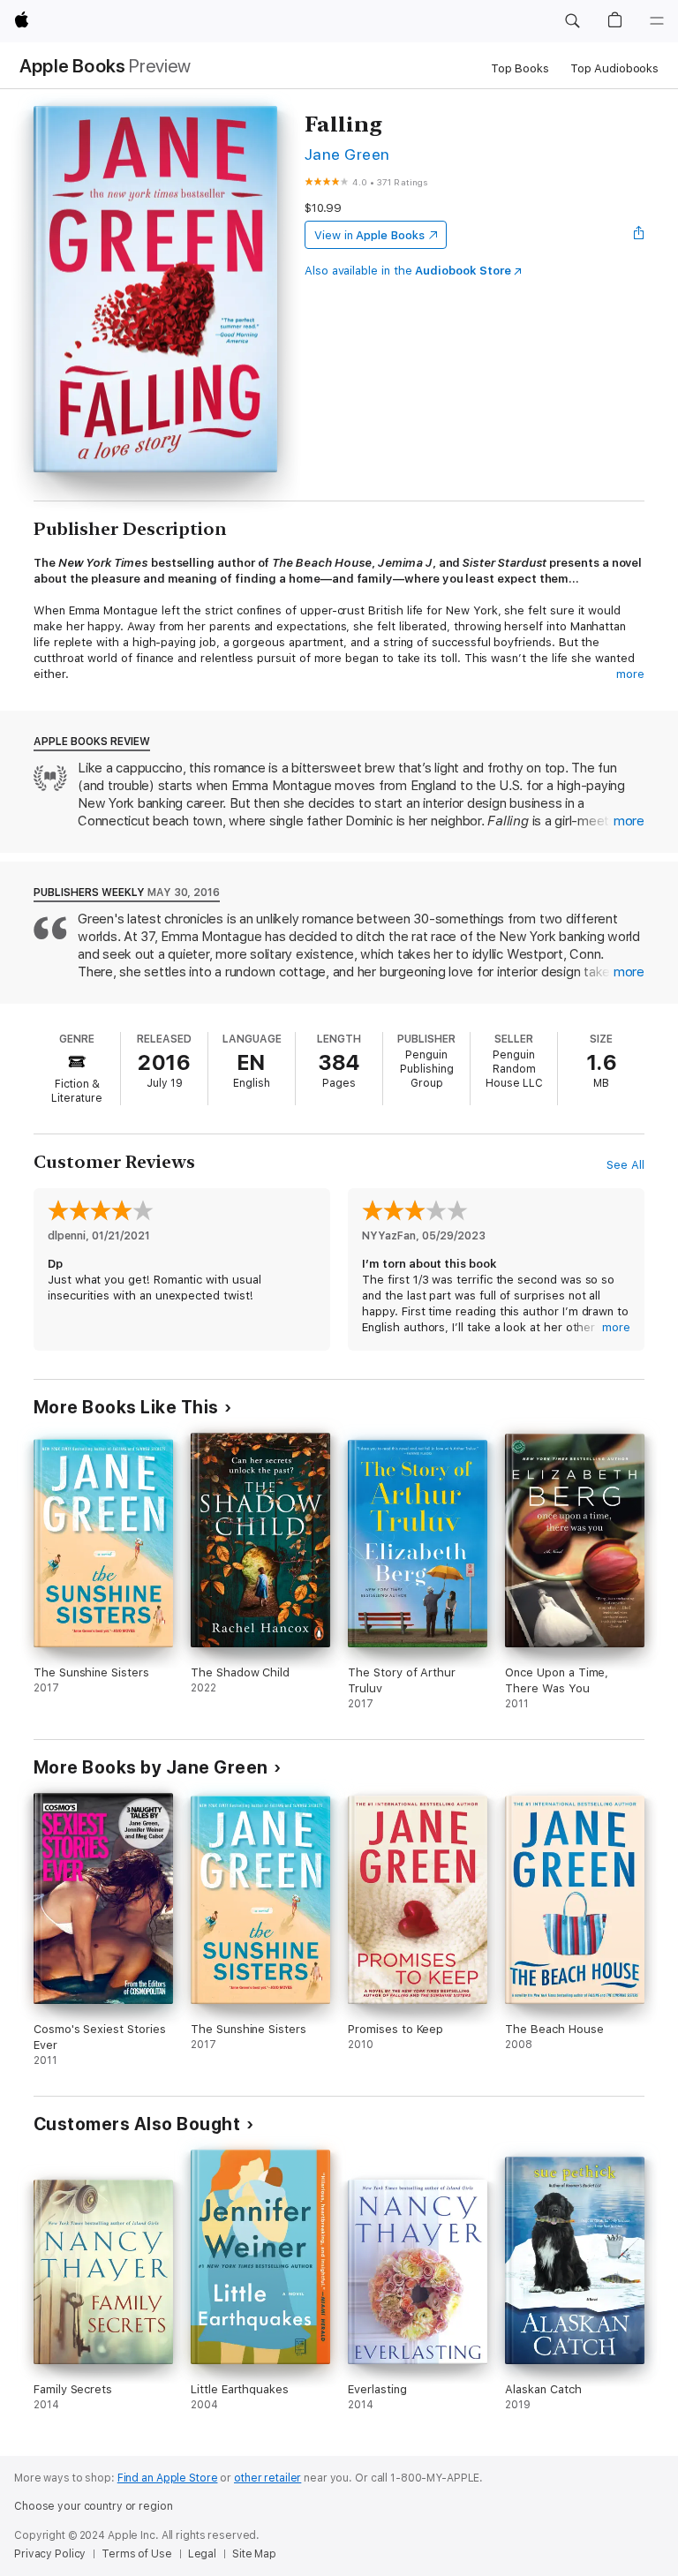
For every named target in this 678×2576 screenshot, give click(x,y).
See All (625, 1165)
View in (369, 235)
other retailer (267, 2478)
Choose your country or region (94, 2506)
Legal (202, 2554)
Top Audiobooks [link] (614, 68)
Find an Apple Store (168, 2478)
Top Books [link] (520, 68)
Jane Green (347, 154)
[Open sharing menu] (639, 235)
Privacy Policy (50, 2554)
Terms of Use (137, 2554)
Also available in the (408, 271)
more (630, 674)
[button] (572, 21)
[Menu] (657, 21)
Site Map (254, 2554)
